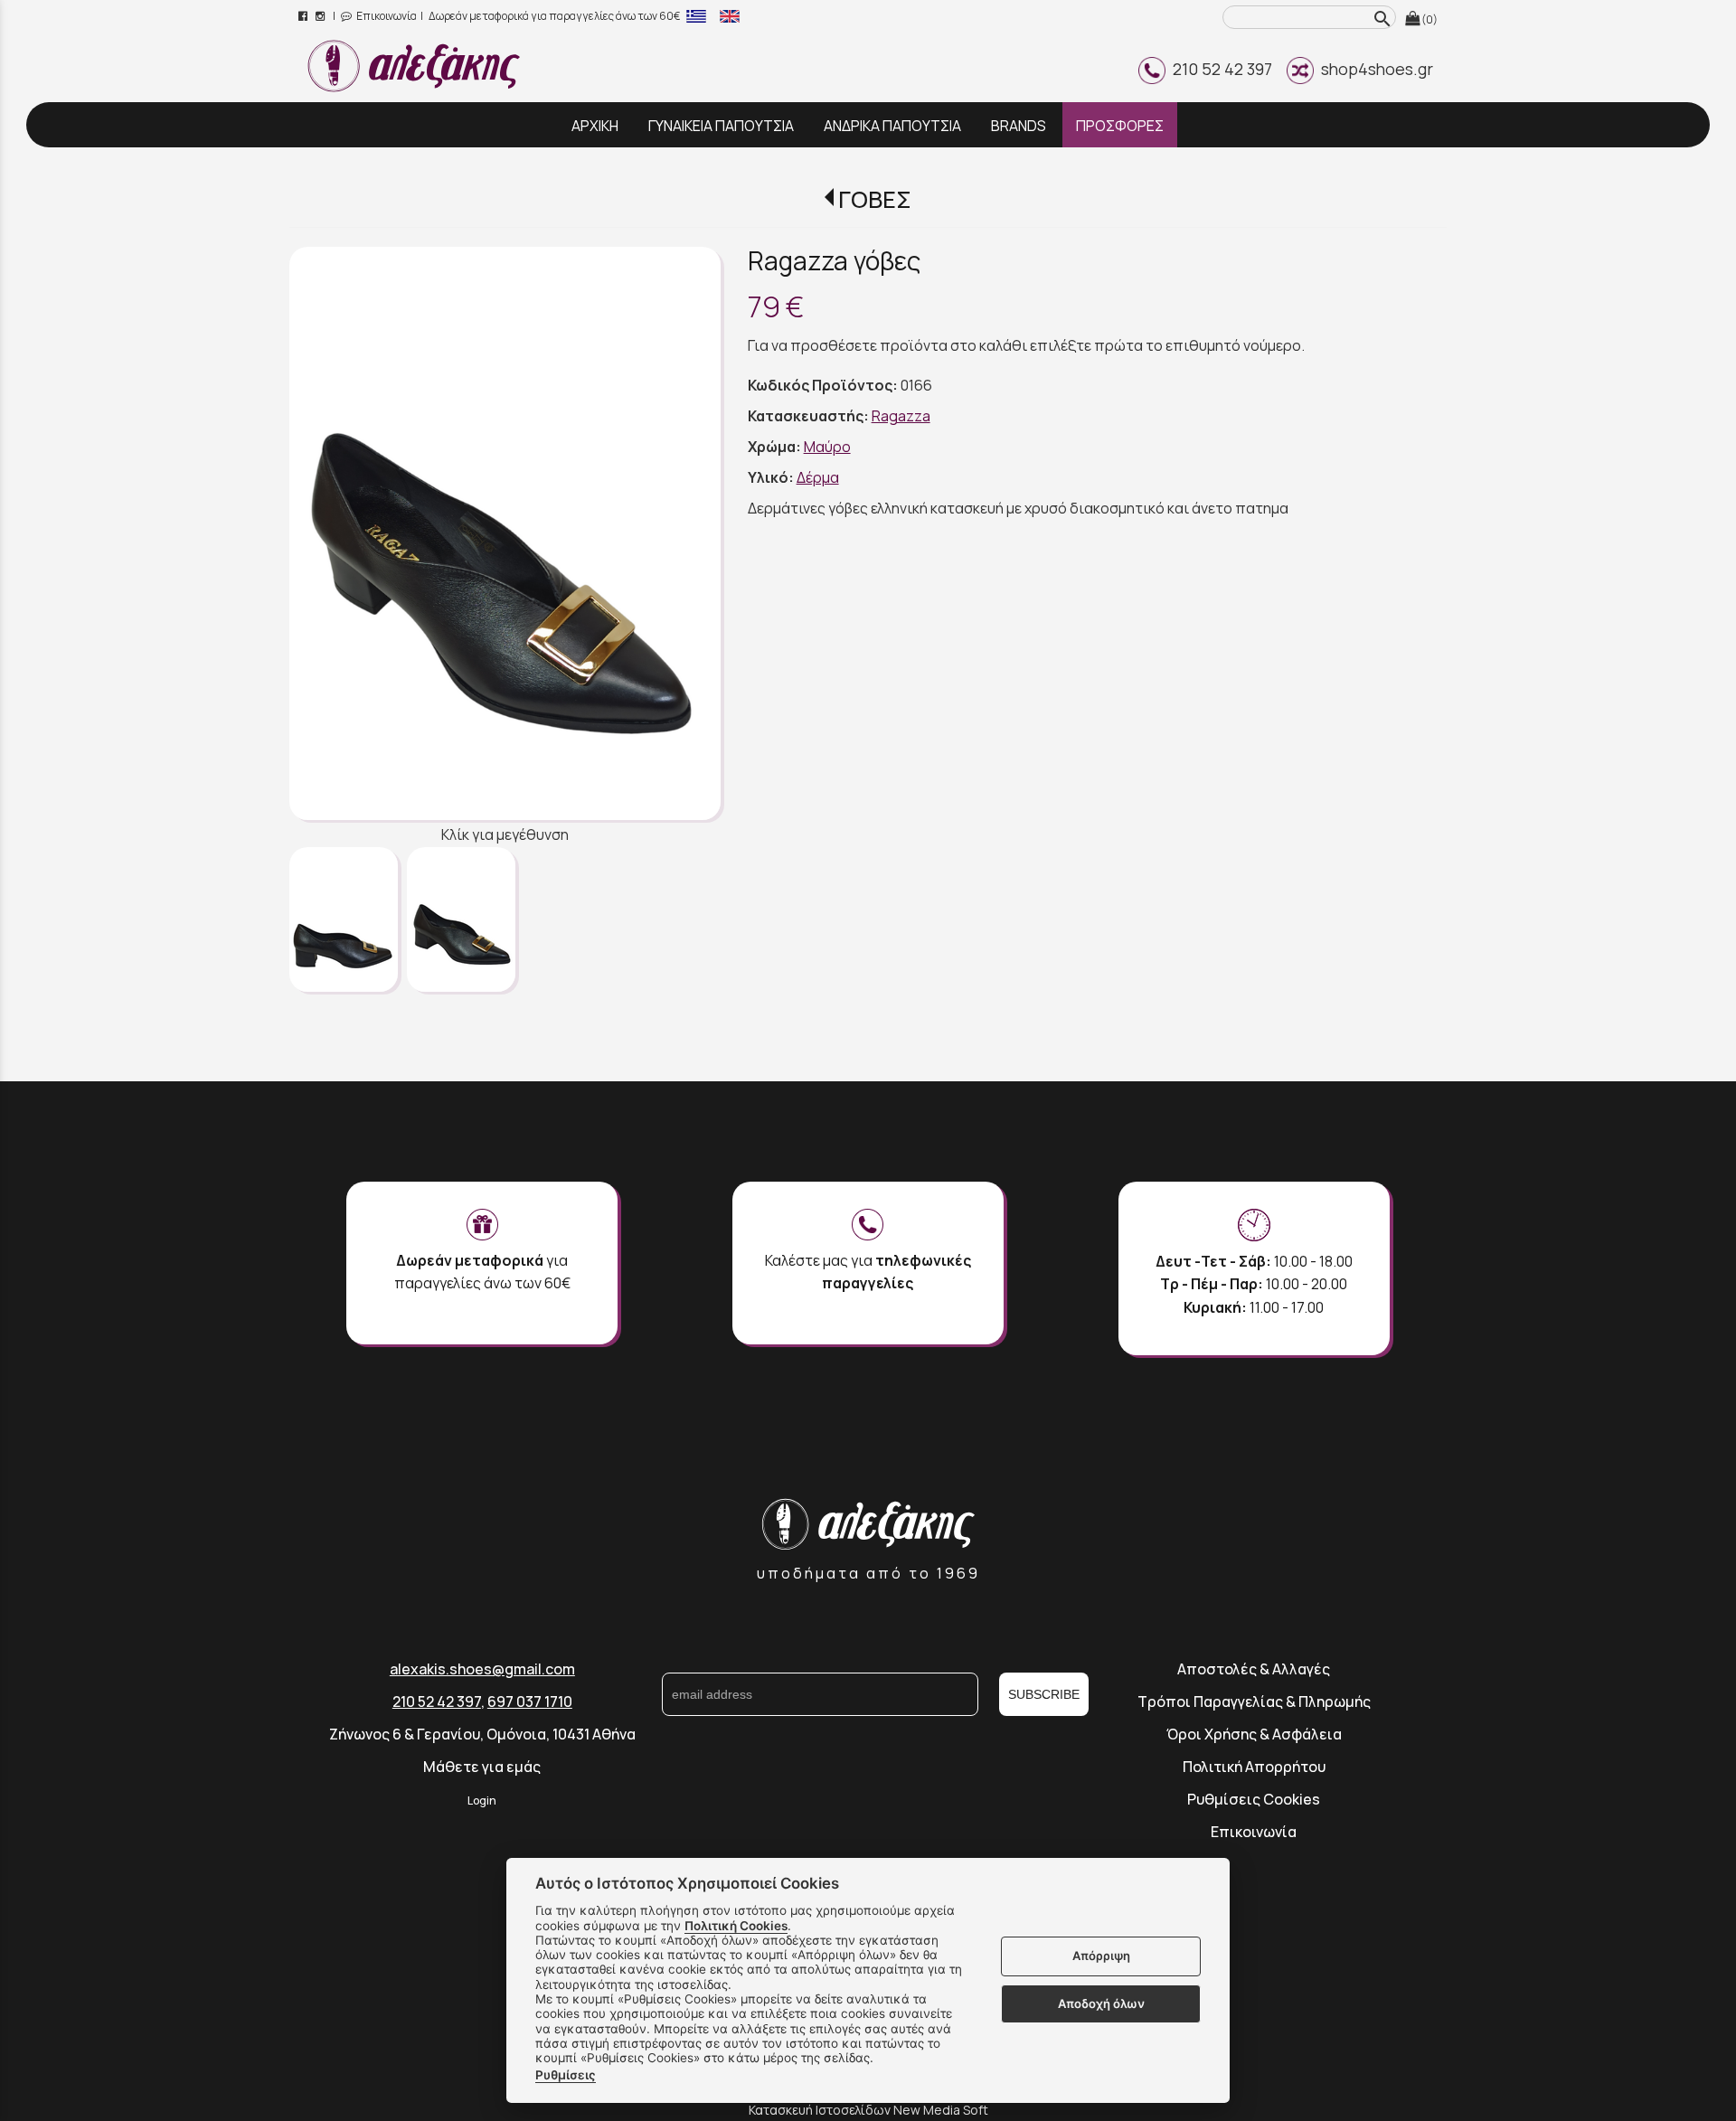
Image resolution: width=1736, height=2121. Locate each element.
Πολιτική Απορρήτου (1254, 1767)
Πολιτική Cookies (736, 1926)
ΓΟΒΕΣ (875, 199)
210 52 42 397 (1219, 69)
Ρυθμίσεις (566, 2075)
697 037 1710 (530, 1702)
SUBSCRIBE (1044, 1694)
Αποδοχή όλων (1101, 2003)
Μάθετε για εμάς (482, 1767)
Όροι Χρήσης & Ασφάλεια (1254, 1734)
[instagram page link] (321, 16)
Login (482, 1800)
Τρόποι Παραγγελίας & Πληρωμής (1254, 1702)
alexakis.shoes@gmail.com (482, 1669)
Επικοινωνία (386, 16)
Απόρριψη (1101, 1956)
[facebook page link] (304, 16)
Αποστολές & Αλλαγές (1254, 1669)
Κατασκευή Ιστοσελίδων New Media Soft (868, 2110)
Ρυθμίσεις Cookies (1254, 1799)
